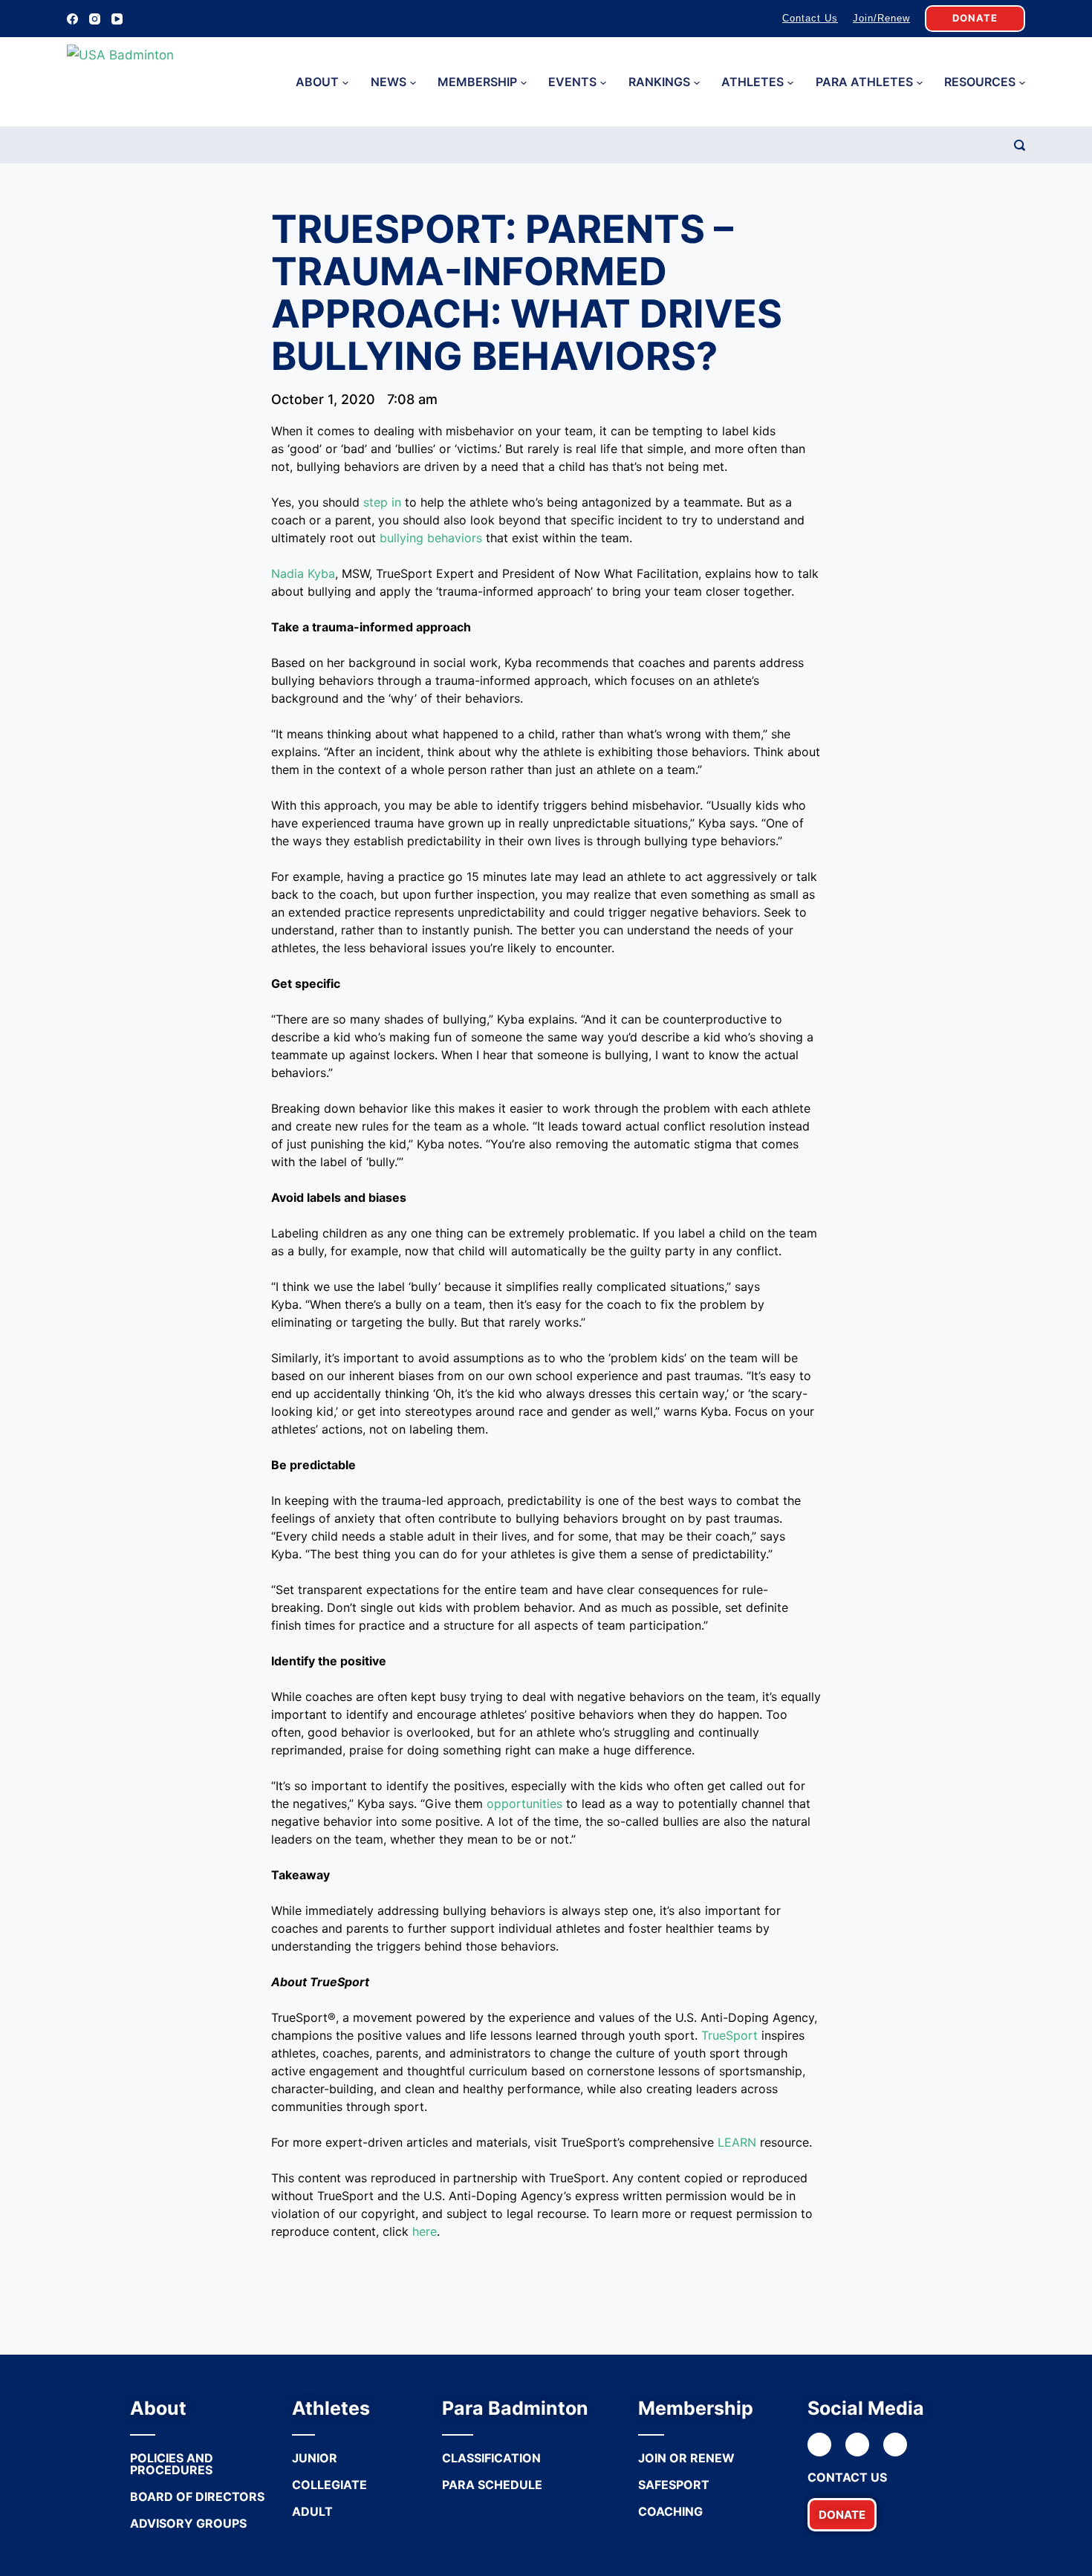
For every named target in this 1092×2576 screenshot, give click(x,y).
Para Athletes (864, 82)
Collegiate (329, 2485)
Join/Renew (881, 18)
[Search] (1020, 145)
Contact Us (810, 18)
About (317, 82)
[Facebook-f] (819, 2445)
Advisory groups (188, 2523)
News (389, 82)
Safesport (674, 2485)
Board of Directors (197, 2497)
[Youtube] (895, 2445)
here (425, 2231)
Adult (312, 2511)
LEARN (737, 2142)
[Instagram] (95, 19)
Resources (980, 82)
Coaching (670, 2511)
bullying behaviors (431, 538)
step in (382, 502)
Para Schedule (492, 2485)
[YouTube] (117, 19)
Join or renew (686, 2458)
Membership (477, 82)
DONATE (975, 18)
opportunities (524, 1803)
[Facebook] (72, 19)
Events (572, 82)
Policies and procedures (172, 2464)
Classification (491, 2458)
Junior (315, 2458)
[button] (842, 2515)
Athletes (753, 82)
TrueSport (729, 2035)
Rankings (659, 82)
